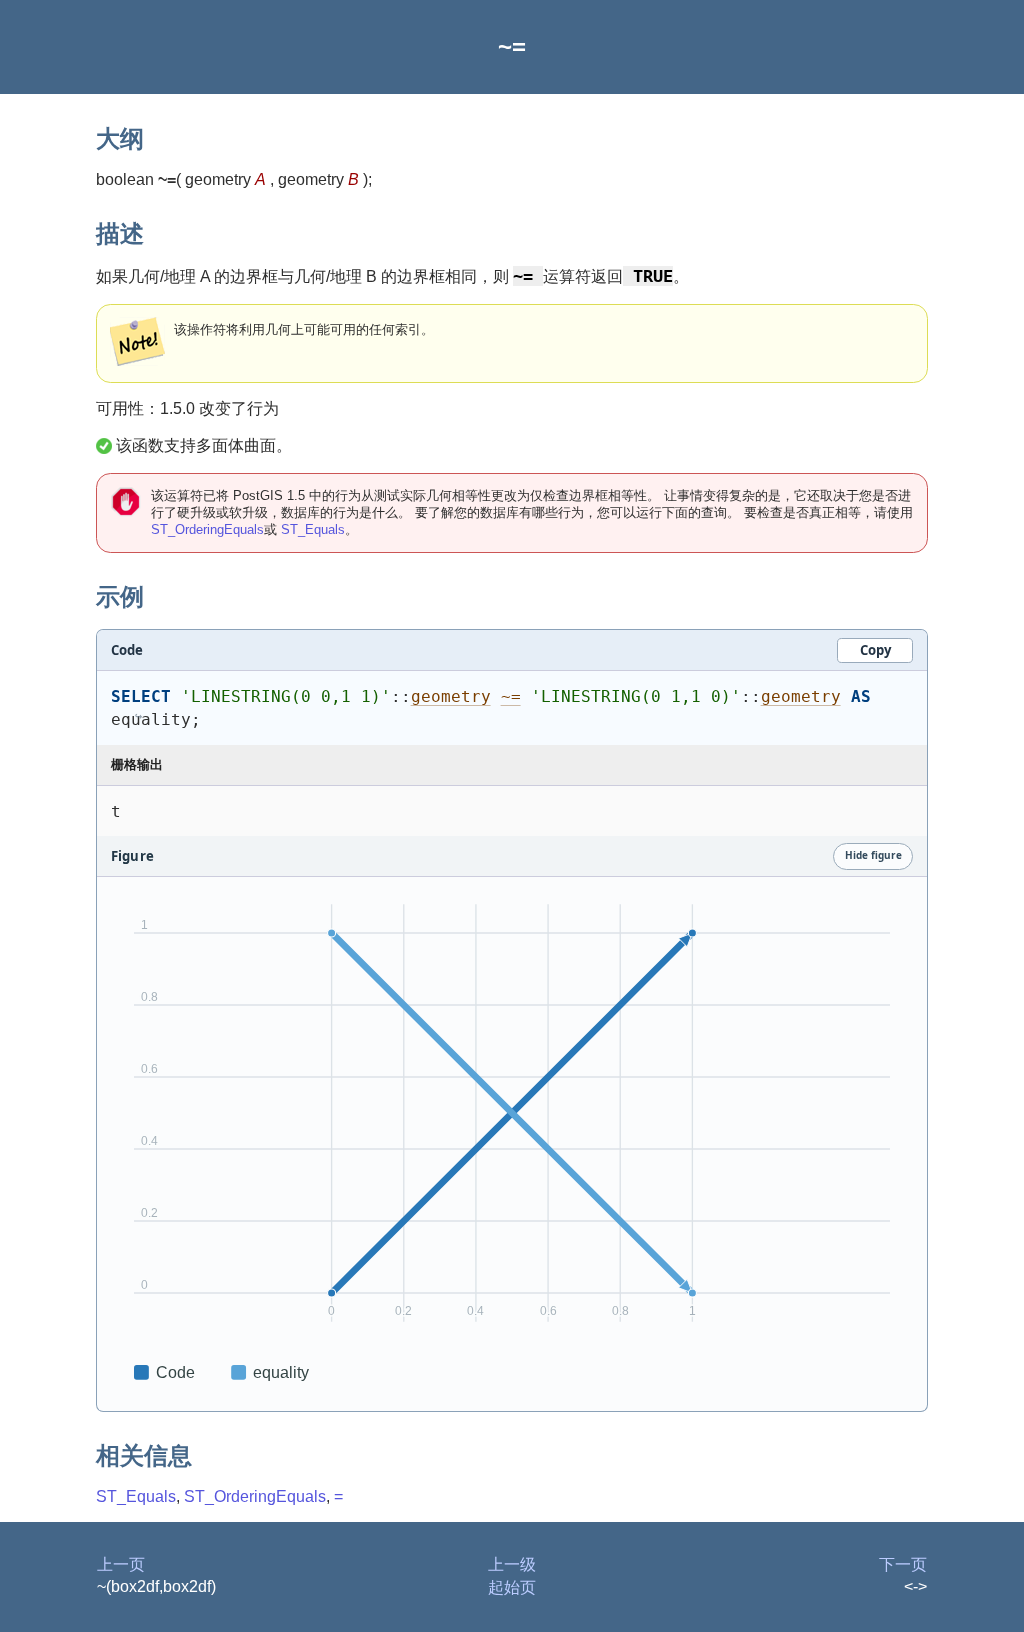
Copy (875, 650)
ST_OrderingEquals (207, 529)
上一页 (121, 1564)
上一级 (512, 1564)
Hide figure (873, 855)
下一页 (903, 1564)
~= (511, 696)
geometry (451, 696)
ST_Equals (313, 529)
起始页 (512, 1587)
